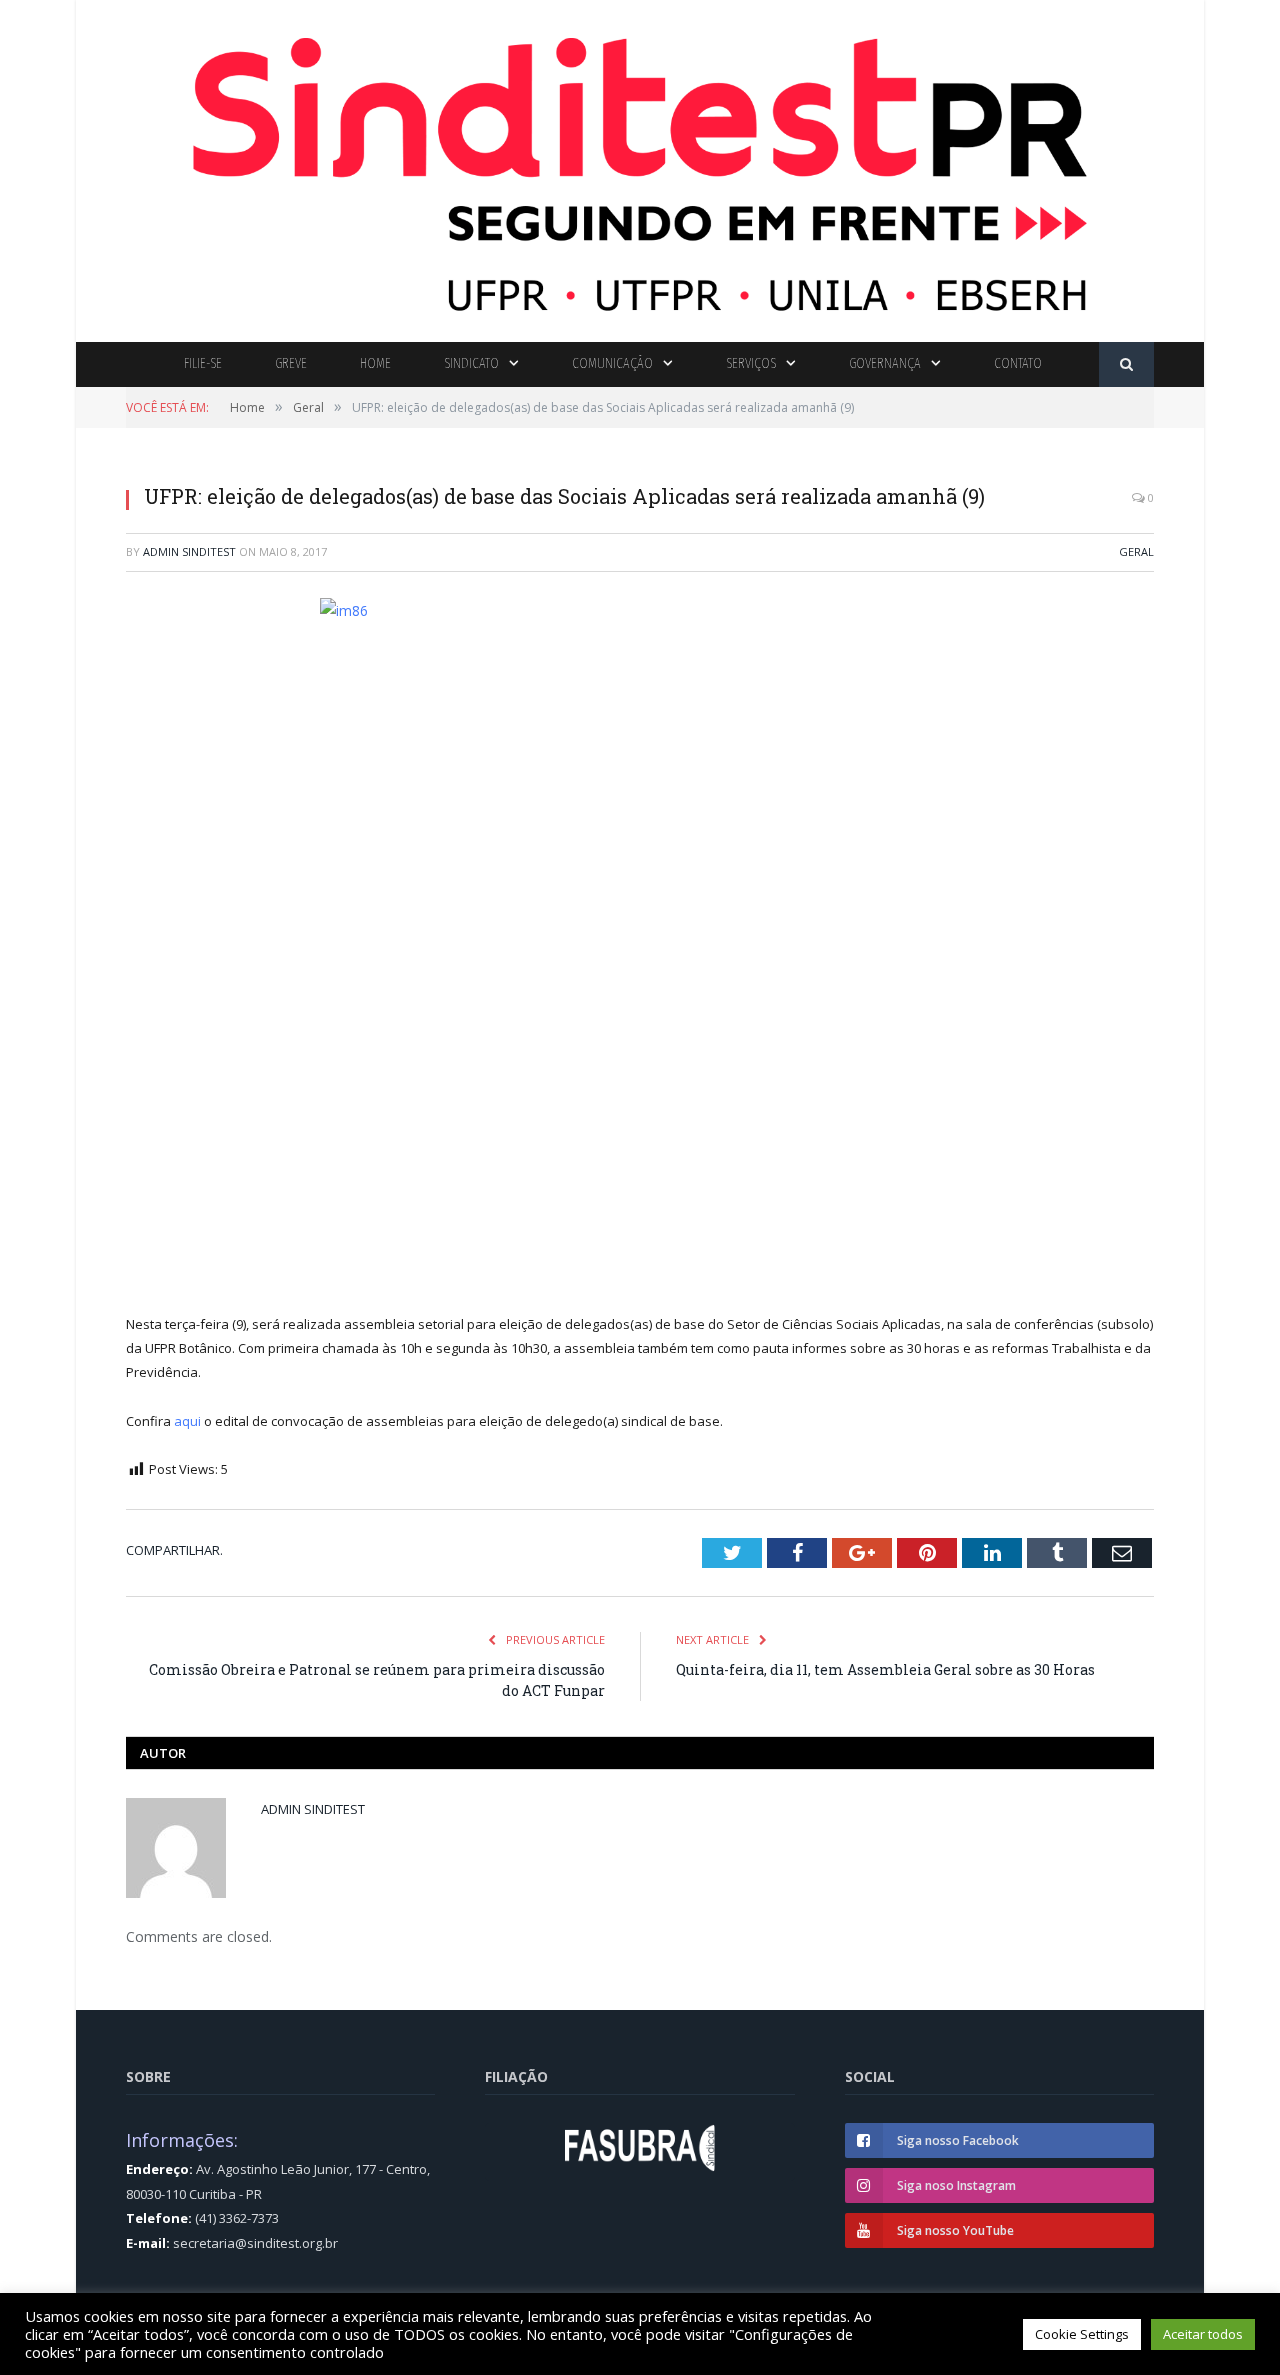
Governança (885, 363)
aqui (187, 1421)
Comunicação (612, 363)
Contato (1018, 363)
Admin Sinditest (189, 551)
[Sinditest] (640, 166)
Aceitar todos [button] (1203, 2334)
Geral (1136, 551)
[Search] (1126, 364)
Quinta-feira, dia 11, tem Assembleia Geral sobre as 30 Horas (885, 1669)
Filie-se (203, 363)
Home (375, 363)
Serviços (751, 363)
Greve (291, 363)
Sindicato (471, 363)
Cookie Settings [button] (1082, 2334)
